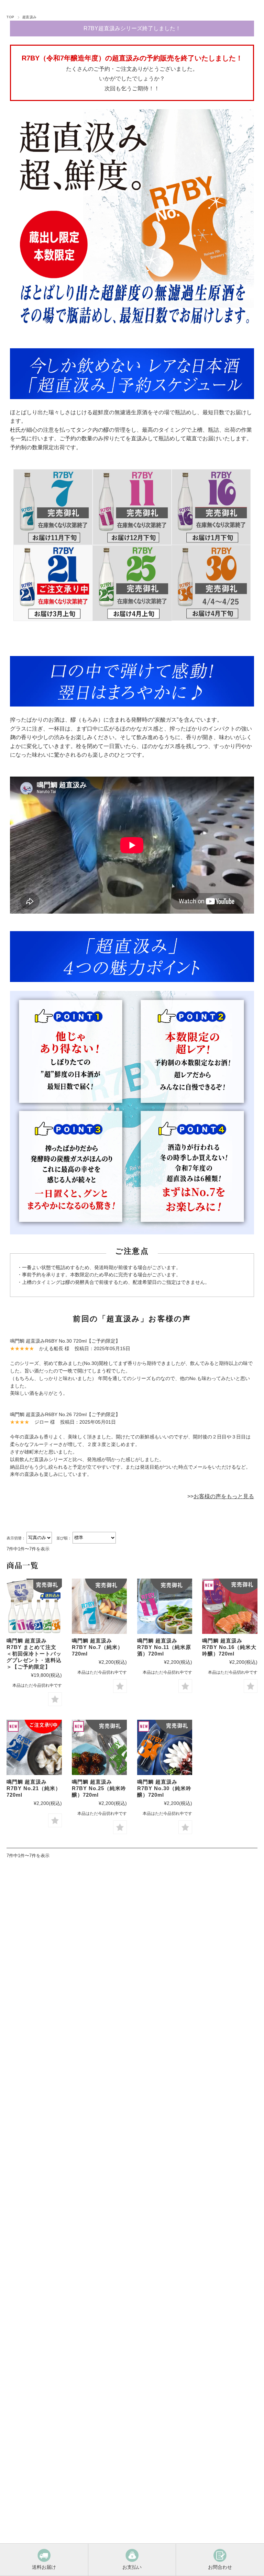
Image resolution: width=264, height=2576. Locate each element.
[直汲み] (100, 1747)
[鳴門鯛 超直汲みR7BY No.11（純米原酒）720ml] (165, 1606)
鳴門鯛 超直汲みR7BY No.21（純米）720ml (34, 1788)
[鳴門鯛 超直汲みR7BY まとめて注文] (34, 1606)
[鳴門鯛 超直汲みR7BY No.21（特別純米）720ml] (34, 1747)
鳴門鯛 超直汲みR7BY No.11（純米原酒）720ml (164, 1647)
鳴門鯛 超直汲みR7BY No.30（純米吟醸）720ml (164, 1788)
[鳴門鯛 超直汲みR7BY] (230, 1606)
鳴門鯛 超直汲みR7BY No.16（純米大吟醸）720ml (229, 1647)
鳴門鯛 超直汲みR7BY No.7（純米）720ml (97, 1647)
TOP (10, 17)
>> (221, 1496)
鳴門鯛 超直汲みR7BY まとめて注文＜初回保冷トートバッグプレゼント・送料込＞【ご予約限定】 (34, 1654)
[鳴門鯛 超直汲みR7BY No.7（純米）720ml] (100, 1606)
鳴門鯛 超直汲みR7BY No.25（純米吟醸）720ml (99, 1788)
